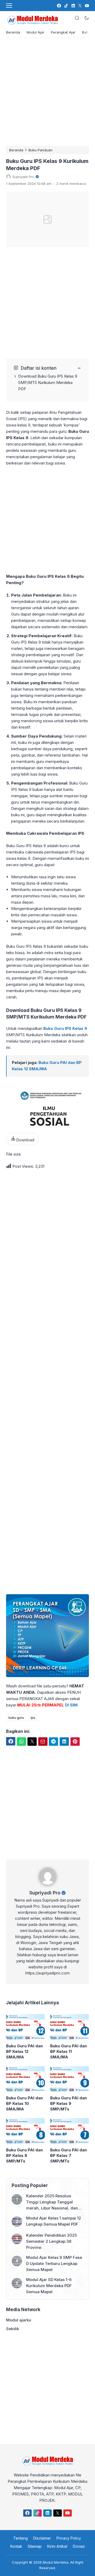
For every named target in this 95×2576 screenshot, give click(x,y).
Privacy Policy (69, 2538)
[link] (59, 6)
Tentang (20, 2538)
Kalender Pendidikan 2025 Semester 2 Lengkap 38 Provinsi (51, 2241)
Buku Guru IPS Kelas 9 (65, 1028)
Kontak (16, 2546)
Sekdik (13, 2329)
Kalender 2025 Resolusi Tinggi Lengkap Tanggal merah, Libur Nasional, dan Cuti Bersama (52, 2202)
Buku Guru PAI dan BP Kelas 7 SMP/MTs (68, 2155)
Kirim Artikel (57, 2546)
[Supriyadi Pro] (48, 1886)
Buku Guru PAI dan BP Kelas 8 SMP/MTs (24, 2155)
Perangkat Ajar (63, 32)
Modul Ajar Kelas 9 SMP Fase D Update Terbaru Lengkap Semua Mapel (54, 2263)
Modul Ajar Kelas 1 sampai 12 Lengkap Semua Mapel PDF (54, 2221)
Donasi (79, 2546)
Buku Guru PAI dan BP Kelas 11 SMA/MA (68, 2051)
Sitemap (35, 2546)
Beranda (13, 32)
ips (33, 1718)
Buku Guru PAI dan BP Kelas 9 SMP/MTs (68, 2103)
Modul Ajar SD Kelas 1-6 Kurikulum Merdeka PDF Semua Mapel (49, 2286)
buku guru (16, 1718)
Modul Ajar (35, 32)
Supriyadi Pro (45, 1893)
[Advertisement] (47, 92)
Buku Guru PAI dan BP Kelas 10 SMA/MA (24, 2103)
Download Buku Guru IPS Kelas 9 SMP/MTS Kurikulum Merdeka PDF (48, 383)
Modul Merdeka (56, 2562)
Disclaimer (42, 2538)
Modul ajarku (19, 2320)
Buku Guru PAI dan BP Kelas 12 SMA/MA (24, 2051)
